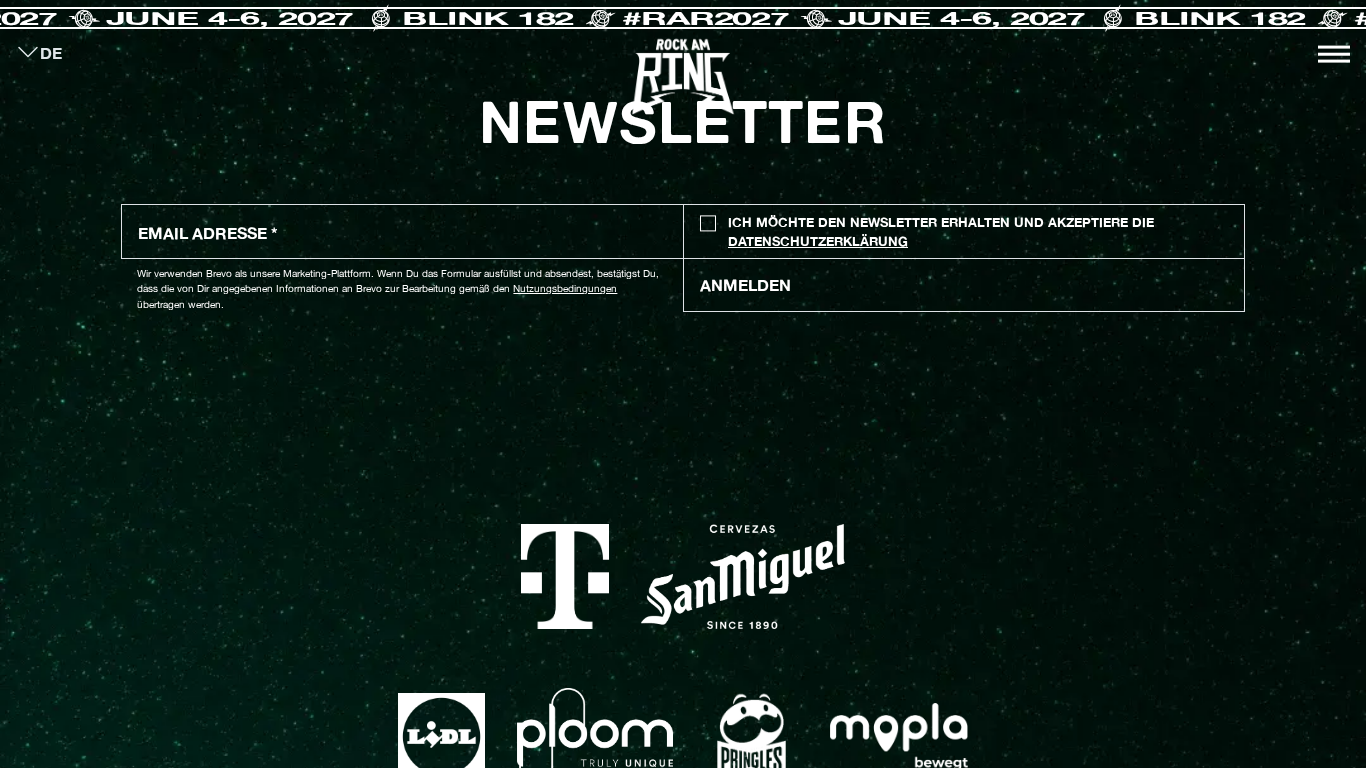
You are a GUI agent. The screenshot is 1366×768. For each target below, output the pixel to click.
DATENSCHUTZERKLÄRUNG (818, 241)
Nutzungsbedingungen (565, 288)
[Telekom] (565, 577)
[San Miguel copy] (743, 577)
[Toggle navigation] (1334, 54)
